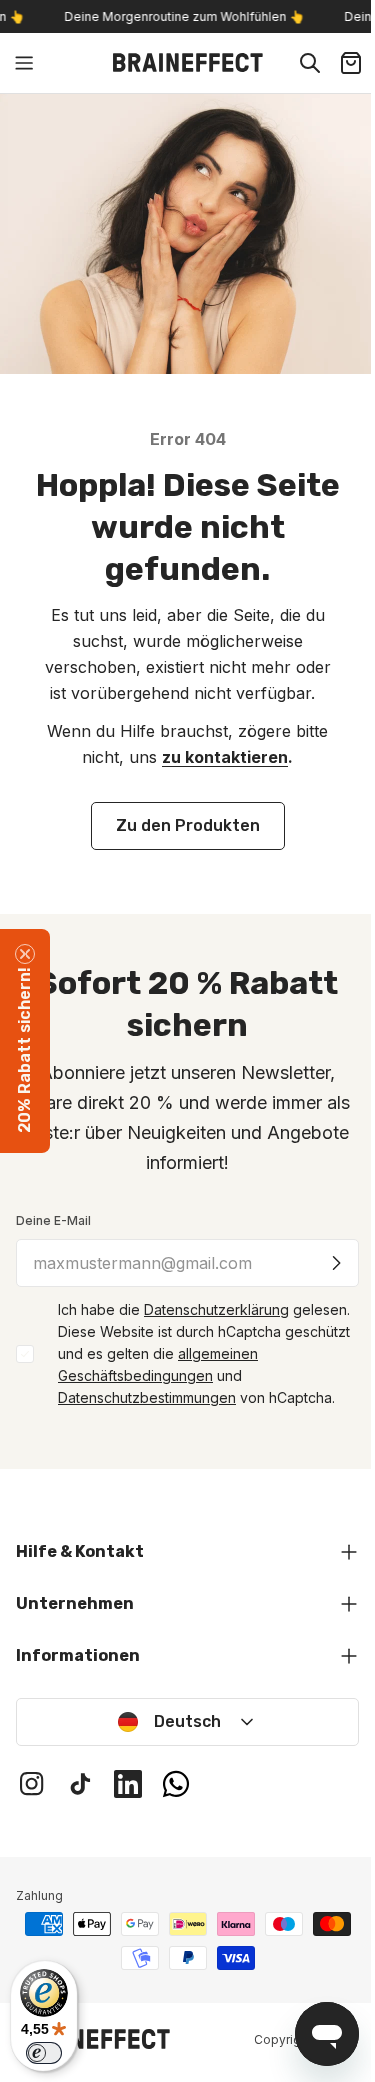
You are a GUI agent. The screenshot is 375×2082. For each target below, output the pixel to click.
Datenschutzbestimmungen (147, 1397)
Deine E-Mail (53, 1220)
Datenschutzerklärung (216, 1309)
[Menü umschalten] (24, 63)
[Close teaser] (25, 954)
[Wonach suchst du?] (310, 63)
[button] (25, 1041)
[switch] (44, 2053)
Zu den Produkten (188, 825)
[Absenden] (336, 1263)
